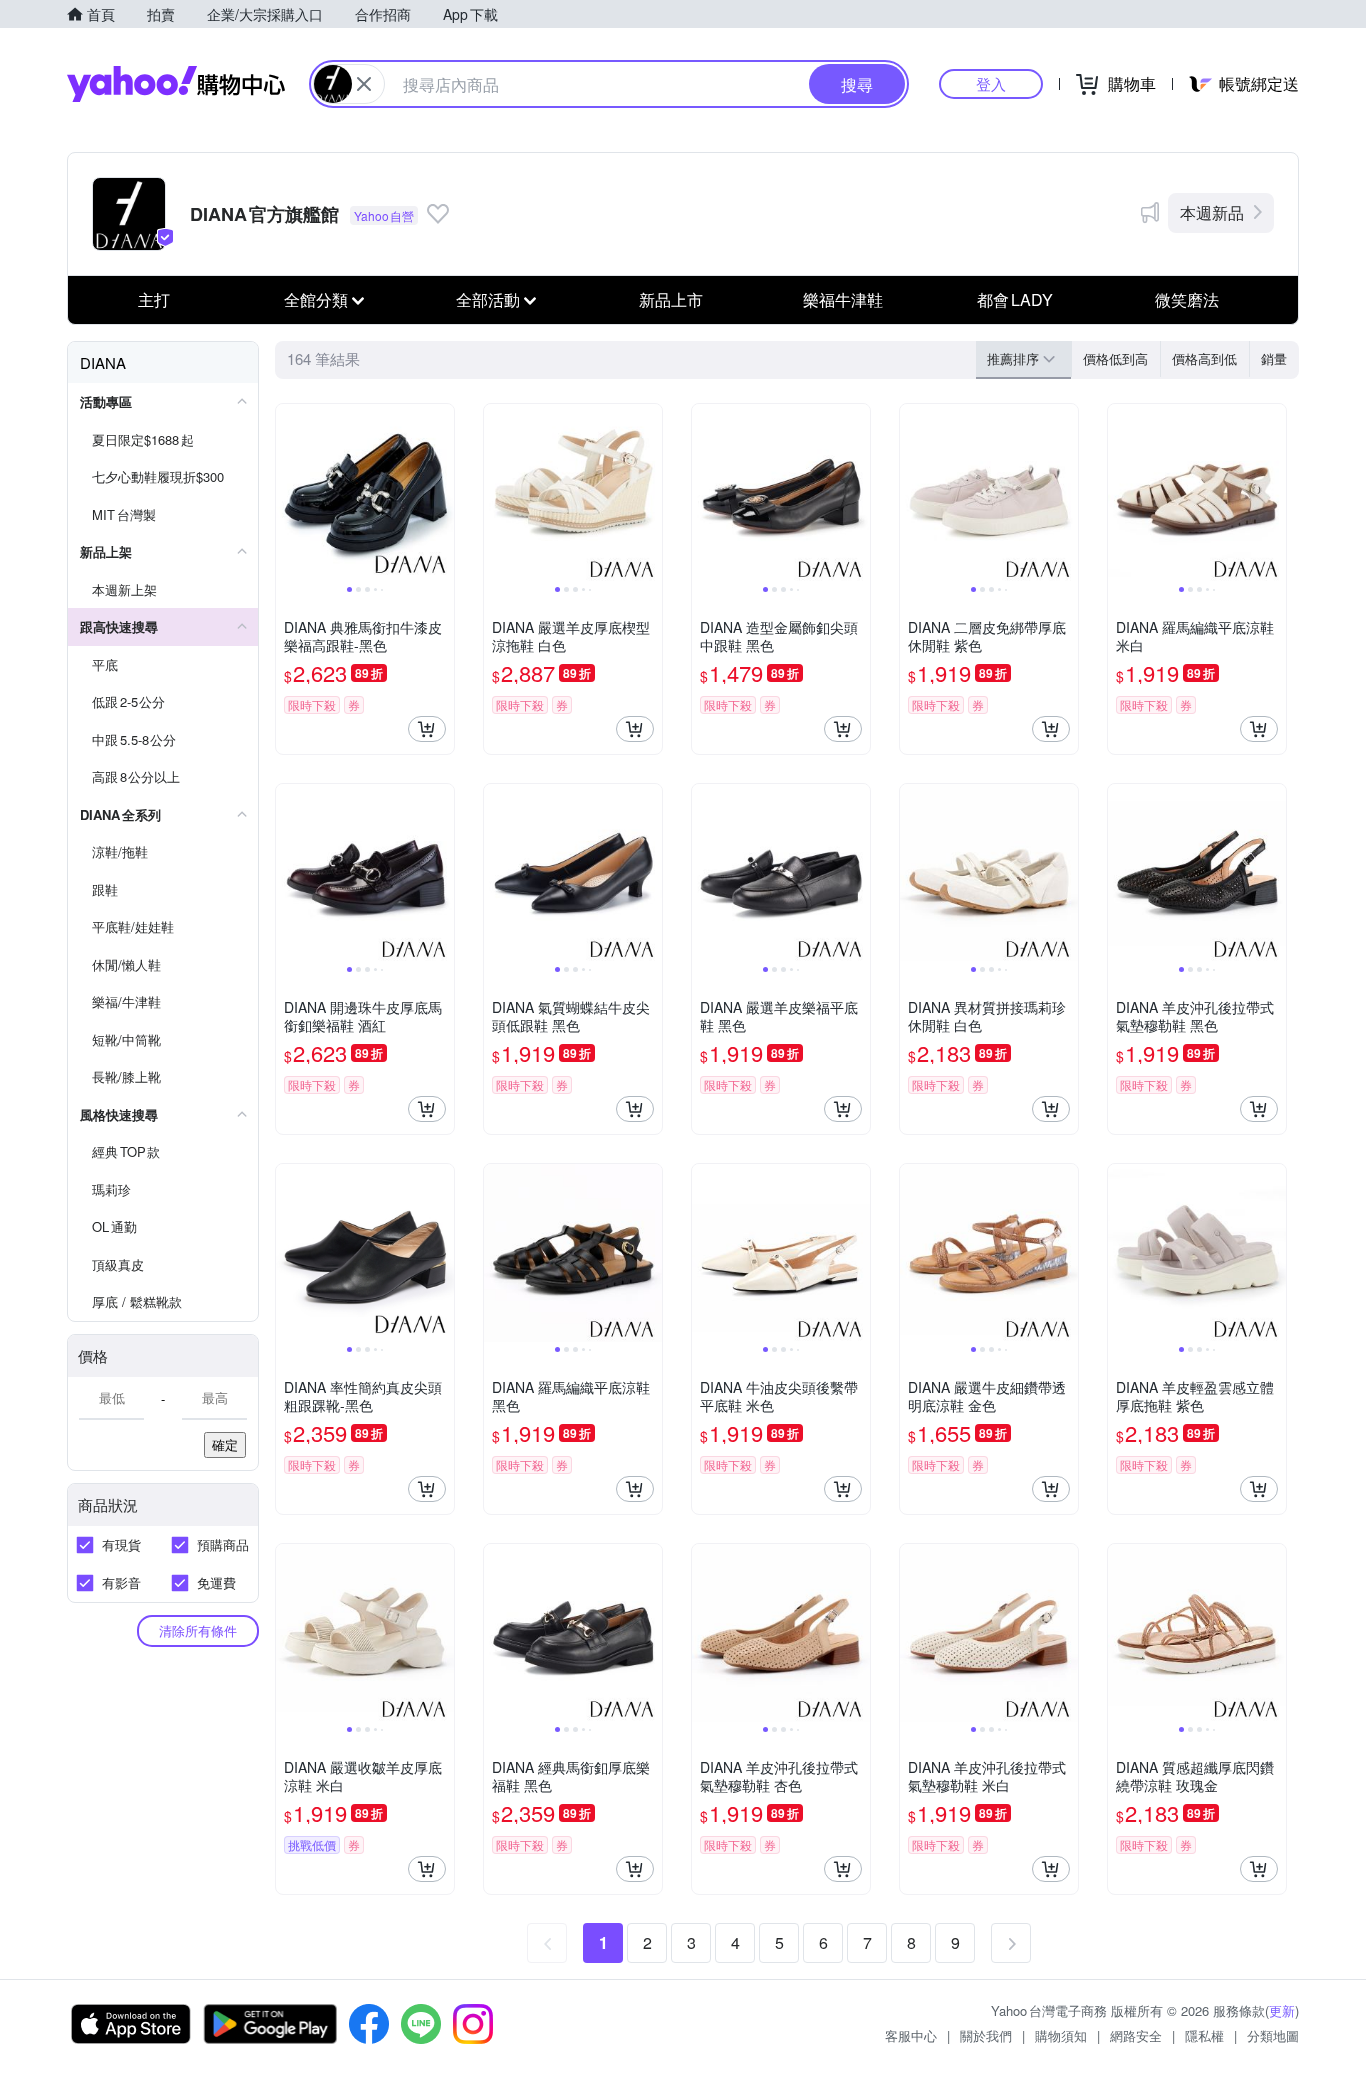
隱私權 (1204, 2035)
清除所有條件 (198, 1630)
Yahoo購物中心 (176, 84)
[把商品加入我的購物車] (427, 729)
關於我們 (986, 2035)
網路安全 (1136, 2035)
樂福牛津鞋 (843, 299)
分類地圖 (1273, 2035)
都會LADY (1015, 299)
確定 (225, 1444)
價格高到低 (1204, 358)
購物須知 (1061, 2035)
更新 (1282, 2010)
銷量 (1274, 358)
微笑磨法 (1187, 299)
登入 (991, 83)
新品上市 (671, 299)
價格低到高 (1115, 358)
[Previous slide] (289, 493)
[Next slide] (441, 493)
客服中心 (911, 2035)
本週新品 (1212, 212)
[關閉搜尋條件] (364, 84)
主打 (154, 299)
